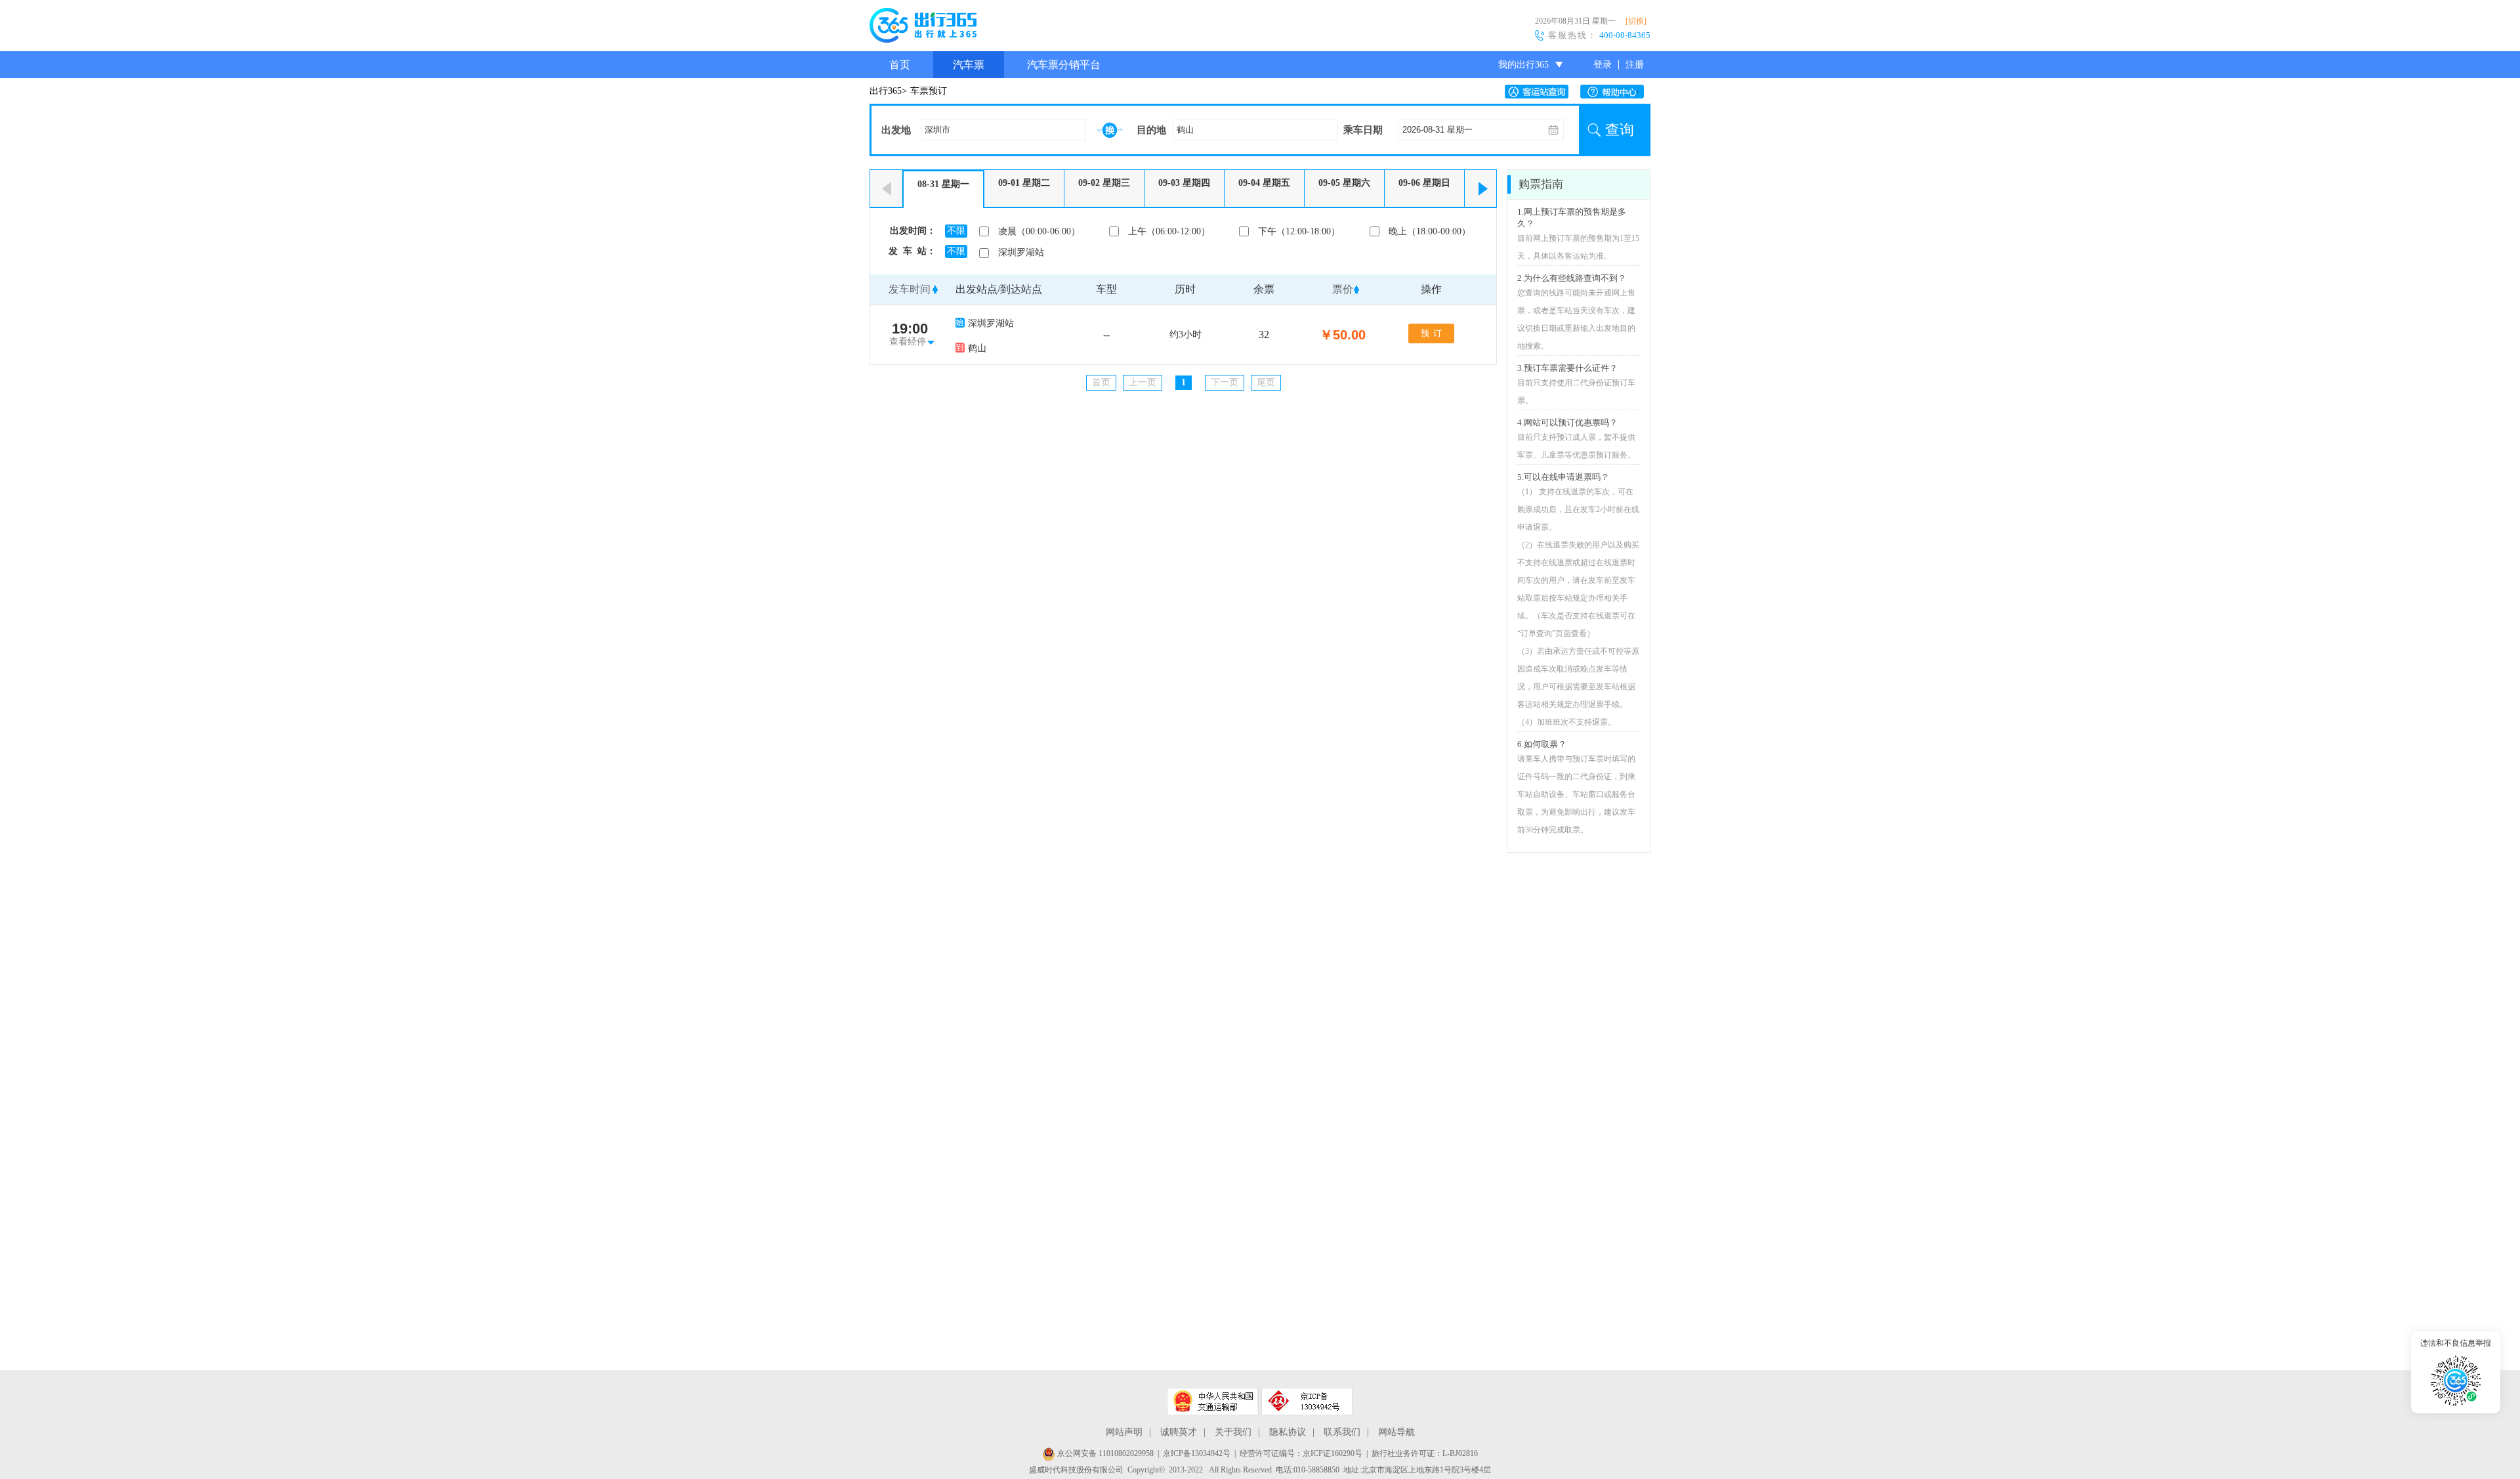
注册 (1635, 65)
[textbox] (1003, 130)
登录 (1603, 65)
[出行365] (923, 28)
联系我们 (1342, 1432)
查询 (1620, 130)
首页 (900, 65)
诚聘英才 (1179, 1432)
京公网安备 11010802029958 (1104, 1453)
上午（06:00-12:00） (1169, 231)
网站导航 (1396, 1432)
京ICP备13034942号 (1197, 1453)
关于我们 (1233, 1432)
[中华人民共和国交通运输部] (1213, 1402)
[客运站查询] (1540, 92)
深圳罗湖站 (1021, 252)
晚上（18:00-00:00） (1430, 231)
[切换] (1636, 21)
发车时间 (910, 289)
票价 (1343, 289)
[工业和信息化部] (1307, 1402)
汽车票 (969, 65)
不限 (956, 231)
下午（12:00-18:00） (1299, 231)
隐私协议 (1288, 1432)
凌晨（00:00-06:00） (1039, 231)
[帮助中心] (1615, 92)
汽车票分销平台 (1064, 65)
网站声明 (1124, 1432)
